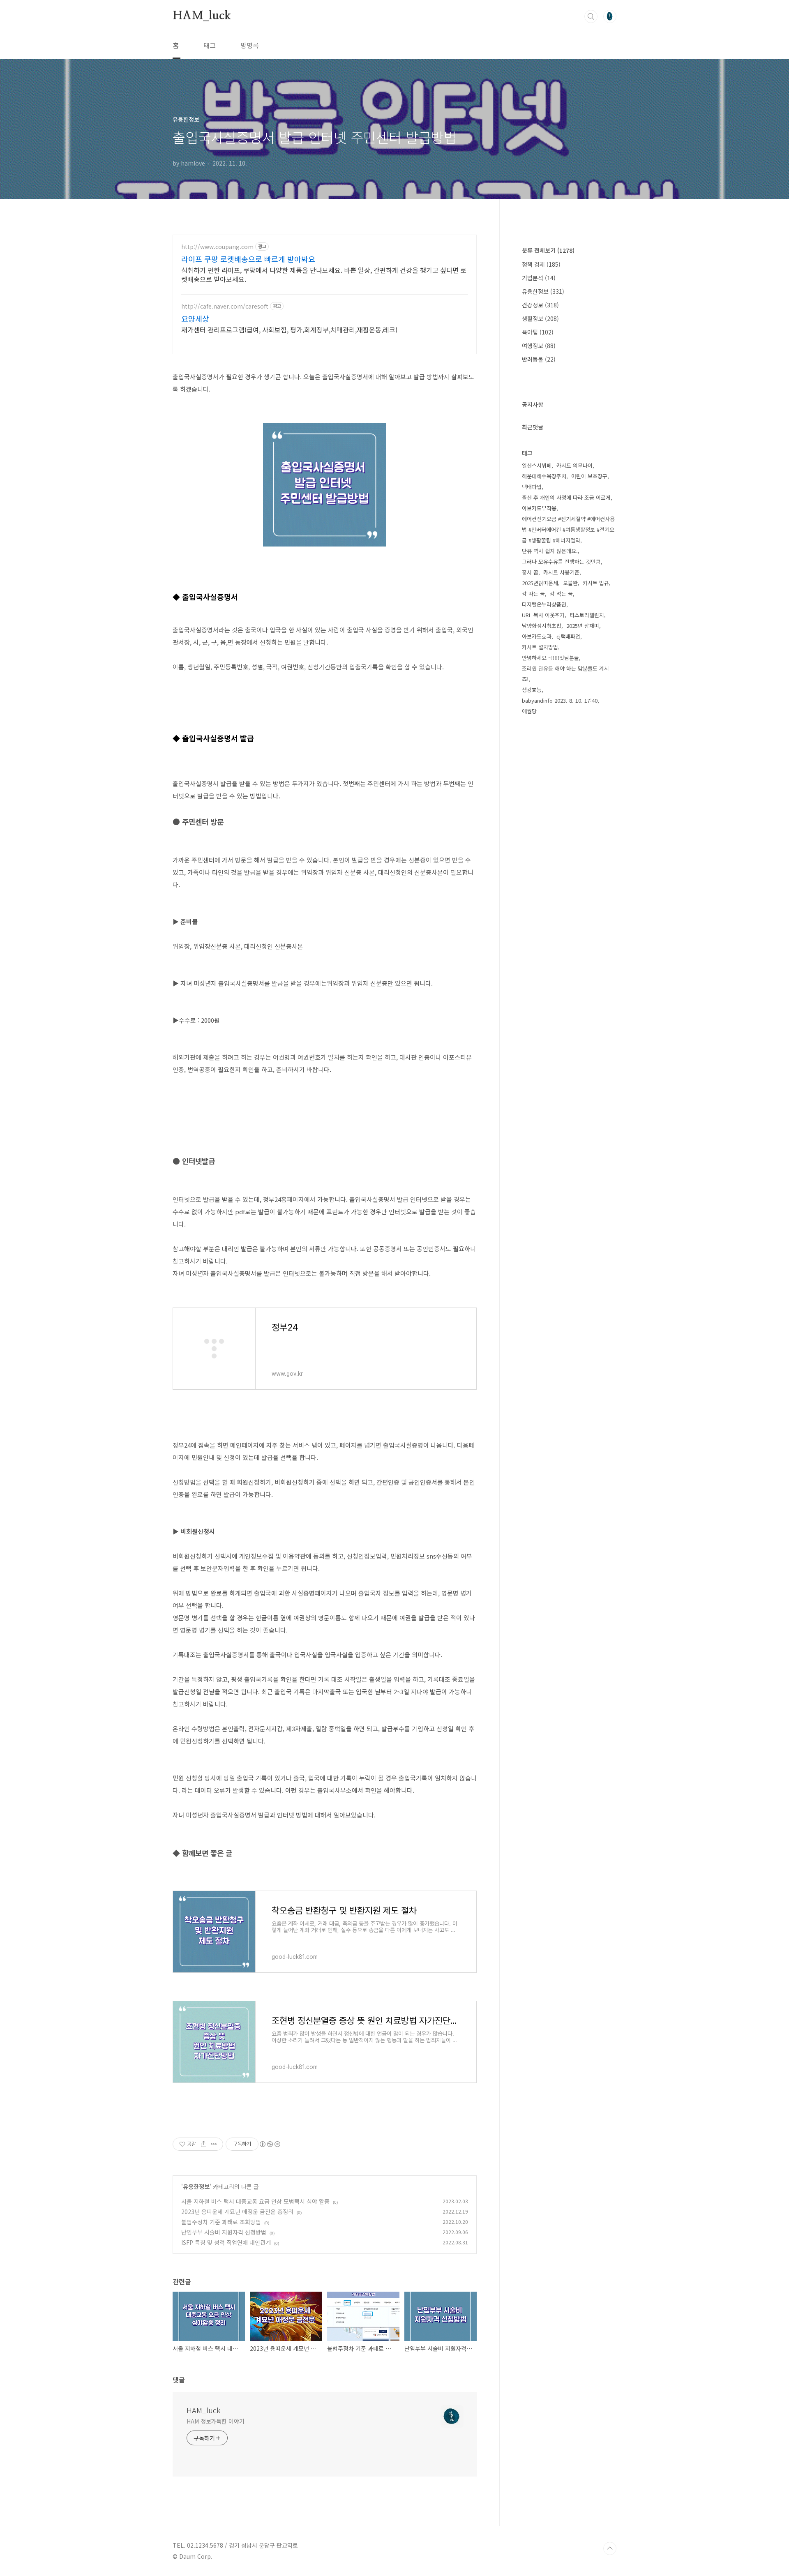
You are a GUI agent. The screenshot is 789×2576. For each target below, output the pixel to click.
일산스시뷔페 (537, 465)
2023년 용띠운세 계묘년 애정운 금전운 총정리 (237, 2212)
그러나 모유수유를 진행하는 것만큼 (561, 562)
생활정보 (540, 318)
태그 (210, 45)
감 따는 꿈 (533, 594)
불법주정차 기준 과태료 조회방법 (221, 2222)
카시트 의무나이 (574, 465)
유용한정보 (196, 2186)
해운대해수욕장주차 (544, 476)
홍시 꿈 (530, 572)
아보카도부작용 (539, 508)
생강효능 (532, 690)
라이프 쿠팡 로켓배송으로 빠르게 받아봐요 (248, 259)
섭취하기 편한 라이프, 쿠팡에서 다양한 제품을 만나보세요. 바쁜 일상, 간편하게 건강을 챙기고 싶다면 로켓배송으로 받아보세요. (324, 274)
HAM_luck (202, 16)
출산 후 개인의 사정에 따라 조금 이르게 (566, 497)
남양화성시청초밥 (542, 626)
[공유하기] (204, 2144)
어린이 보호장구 (589, 476)
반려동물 (539, 359)
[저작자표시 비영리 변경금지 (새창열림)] (270, 2144)
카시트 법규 (596, 583)
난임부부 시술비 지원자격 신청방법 (224, 2232)
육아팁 (538, 332)
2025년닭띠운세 (540, 583)
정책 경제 (541, 264)
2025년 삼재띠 (583, 626)
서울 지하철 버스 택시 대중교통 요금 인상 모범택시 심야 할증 (255, 2201)
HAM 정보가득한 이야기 (216, 2421)
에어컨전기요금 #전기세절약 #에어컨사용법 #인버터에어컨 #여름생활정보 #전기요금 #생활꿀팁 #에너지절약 (568, 529)
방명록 (250, 45)
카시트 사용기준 (561, 572)
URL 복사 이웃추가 (543, 615)
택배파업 (532, 487)
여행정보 (539, 346)
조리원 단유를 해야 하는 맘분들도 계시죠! (565, 674)
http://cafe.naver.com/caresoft (225, 306)
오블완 (570, 583)
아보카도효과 (537, 636)
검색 (591, 16)
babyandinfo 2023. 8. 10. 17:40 (560, 700)
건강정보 (540, 305)
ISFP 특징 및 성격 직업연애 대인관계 (226, 2242)
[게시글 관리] (214, 2144)
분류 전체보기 (548, 250)
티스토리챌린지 (587, 615)
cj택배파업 (568, 636)
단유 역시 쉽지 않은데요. (550, 551)
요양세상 (195, 318)
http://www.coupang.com (217, 247)
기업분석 (539, 278)
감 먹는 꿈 (561, 594)
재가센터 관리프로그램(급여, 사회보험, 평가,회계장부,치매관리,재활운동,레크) (289, 329)
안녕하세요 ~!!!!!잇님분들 (550, 658)
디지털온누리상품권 (544, 604)
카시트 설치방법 (540, 647)
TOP (610, 2548)
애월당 (529, 711)
